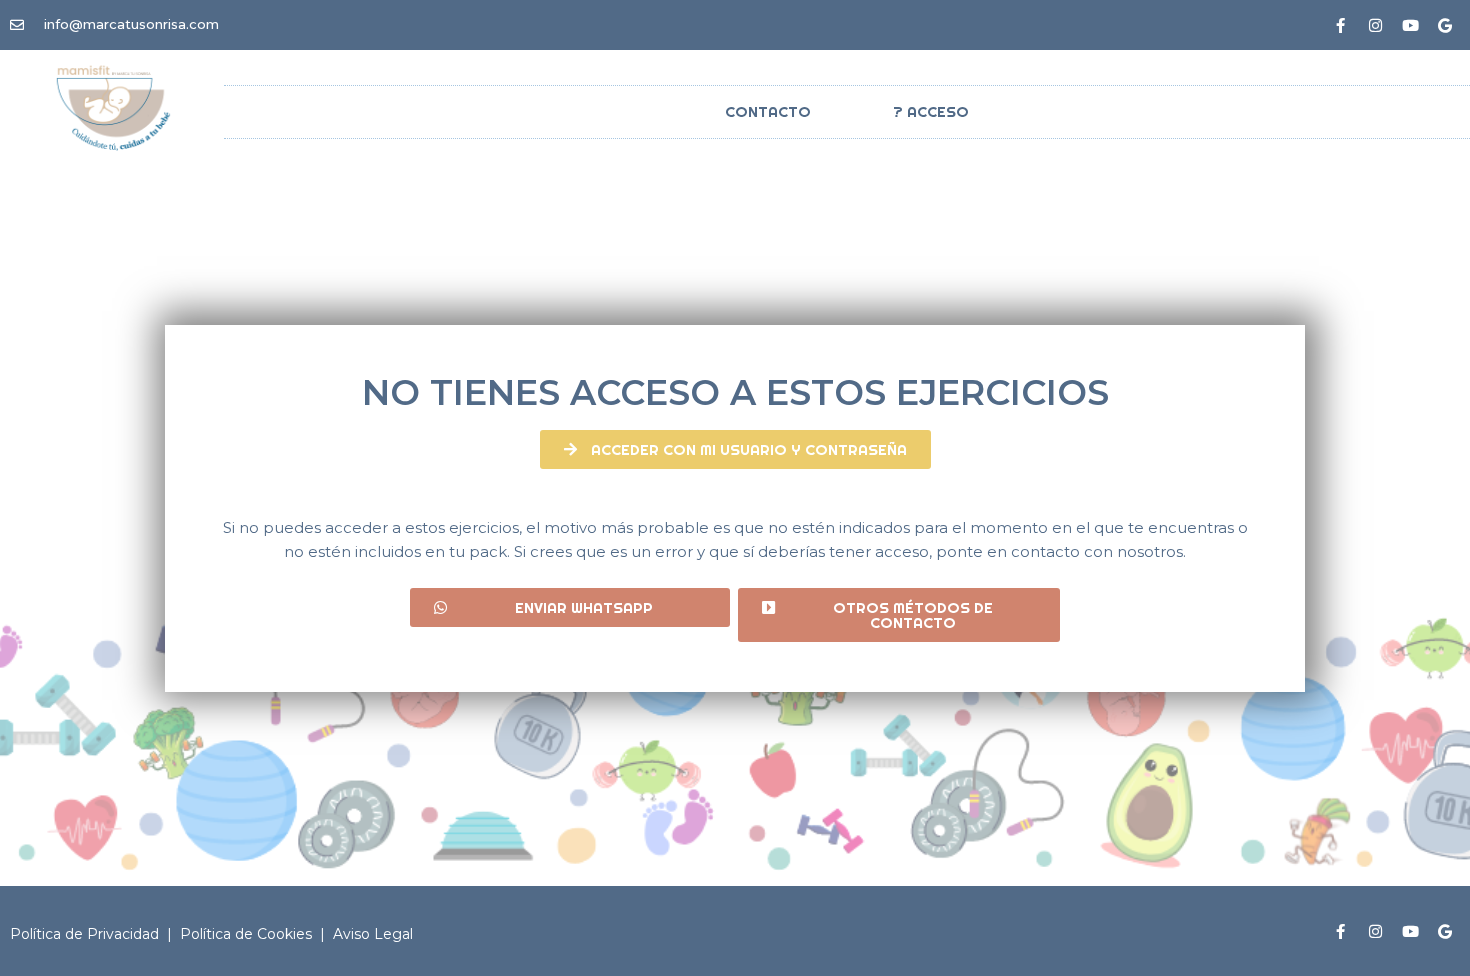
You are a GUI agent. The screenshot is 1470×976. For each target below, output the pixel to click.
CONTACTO (768, 111)
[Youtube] (1410, 25)
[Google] (1445, 25)
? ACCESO (931, 111)
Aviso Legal (373, 934)
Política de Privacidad (86, 934)
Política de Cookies (248, 934)
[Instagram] (1375, 25)
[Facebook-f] (1340, 25)
